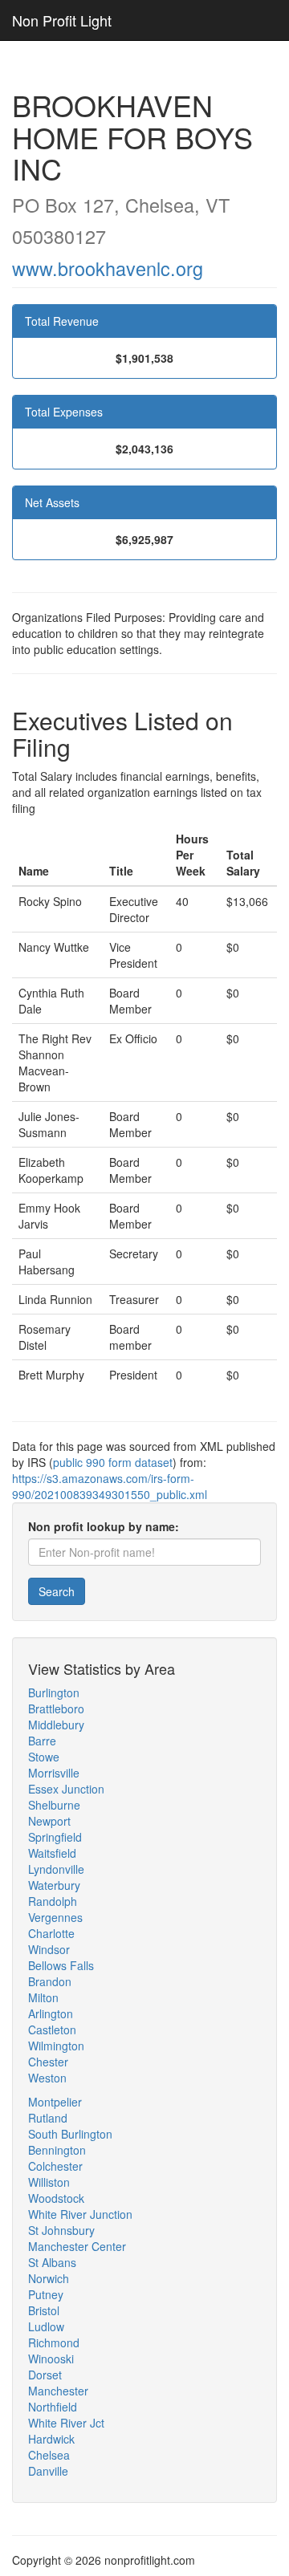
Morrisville (54, 1773)
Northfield (53, 2407)
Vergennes (55, 1917)
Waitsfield (52, 1853)
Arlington (51, 2013)
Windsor (49, 1949)
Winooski (51, 2359)
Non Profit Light (62, 20)
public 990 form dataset (113, 1462)
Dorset (45, 2375)
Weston (47, 2078)
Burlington (54, 1692)
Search (57, 1591)
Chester (48, 2062)
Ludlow (46, 2326)
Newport (49, 1821)
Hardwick (51, 2439)
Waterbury (54, 1885)
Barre (42, 1741)
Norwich (49, 2278)
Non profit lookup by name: (104, 1526)
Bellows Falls (61, 1965)
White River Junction (80, 2214)
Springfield (55, 1837)
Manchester (58, 2391)
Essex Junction (66, 1789)
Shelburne (54, 1805)
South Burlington (70, 2134)
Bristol (44, 2310)
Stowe (44, 1757)
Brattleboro (56, 1709)
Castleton (52, 2030)
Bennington (57, 2150)
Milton (43, 1997)
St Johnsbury (61, 2230)
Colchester (55, 2166)
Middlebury (56, 1725)
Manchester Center (77, 2246)
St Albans (52, 2262)
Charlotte (51, 1933)
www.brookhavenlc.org (108, 268)
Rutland (48, 2118)
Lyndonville (56, 1869)
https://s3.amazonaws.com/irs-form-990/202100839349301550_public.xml (110, 1486)
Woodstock (56, 2198)
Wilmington (56, 2046)
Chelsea (49, 2455)
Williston (49, 2182)
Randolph (53, 1901)
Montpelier (55, 2102)
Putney (46, 2294)
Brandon (50, 1981)
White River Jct (66, 2423)
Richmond (54, 2342)
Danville (48, 2471)
